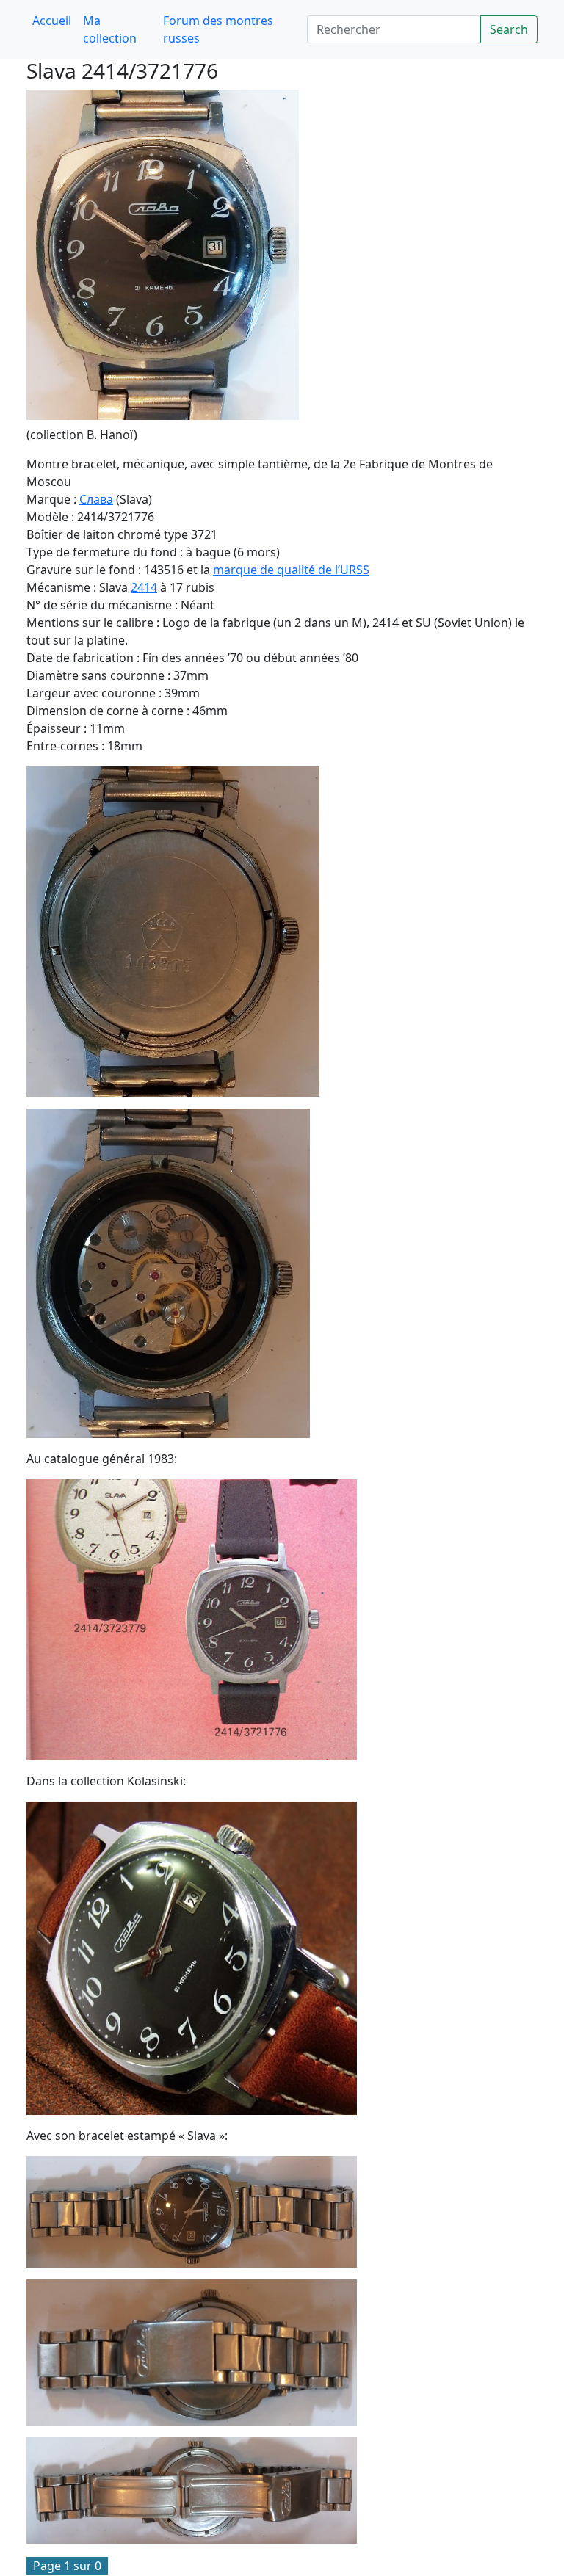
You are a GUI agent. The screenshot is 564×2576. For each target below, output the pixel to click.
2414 (144, 587)
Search (509, 29)
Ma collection (110, 29)
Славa (96, 499)
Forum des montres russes (218, 29)
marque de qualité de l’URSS (291, 570)
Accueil (52, 21)
